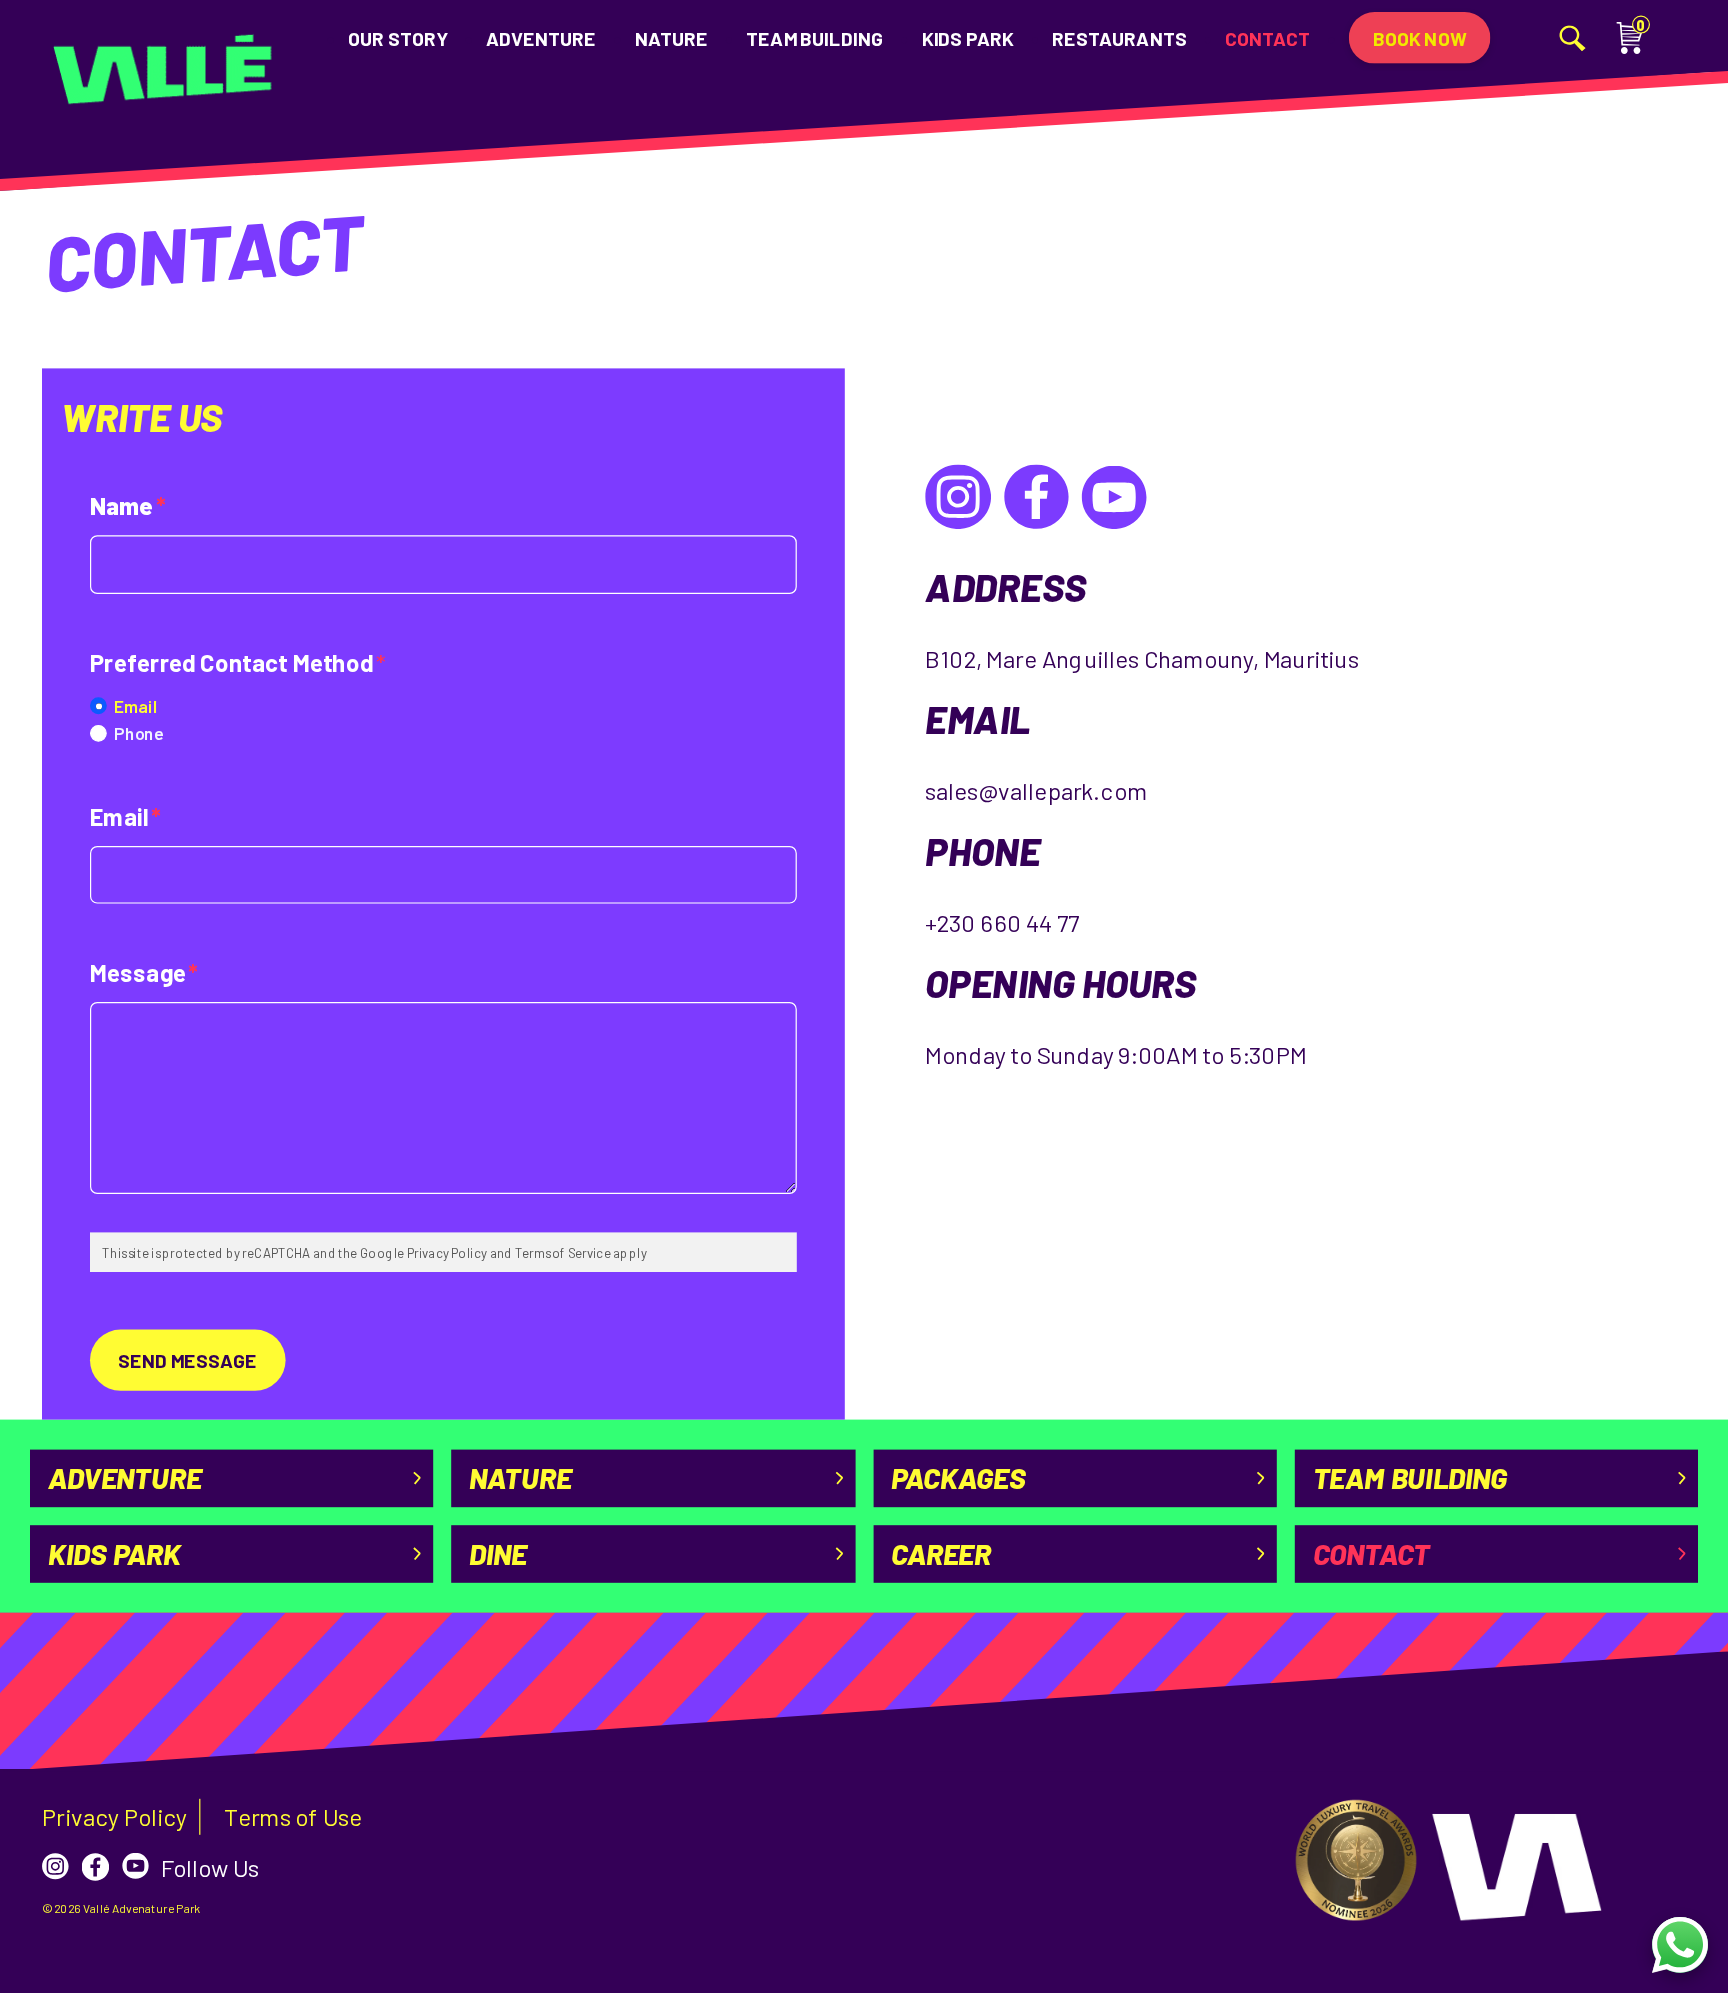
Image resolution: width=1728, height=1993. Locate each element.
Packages (958, 1478)
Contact (1267, 37)
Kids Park (968, 37)
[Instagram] (958, 497)
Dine (498, 1553)
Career (941, 1553)
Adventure (541, 37)
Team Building (814, 37)
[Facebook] (1036, 497)
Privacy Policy (114, 1817)
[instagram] (56, 1867)
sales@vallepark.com (1036, 791)
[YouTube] (1114, 497)
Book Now (1420, 37)
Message (144, 972)
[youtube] (135, 1867)
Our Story (398, 37)
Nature (671, 37)
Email (135, 705)
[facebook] (96, 1867)
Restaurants (1119, 37)
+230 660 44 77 (1002, 923)
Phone (138, 733)
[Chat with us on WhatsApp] (1680, 1945)
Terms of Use (293, 1817)
